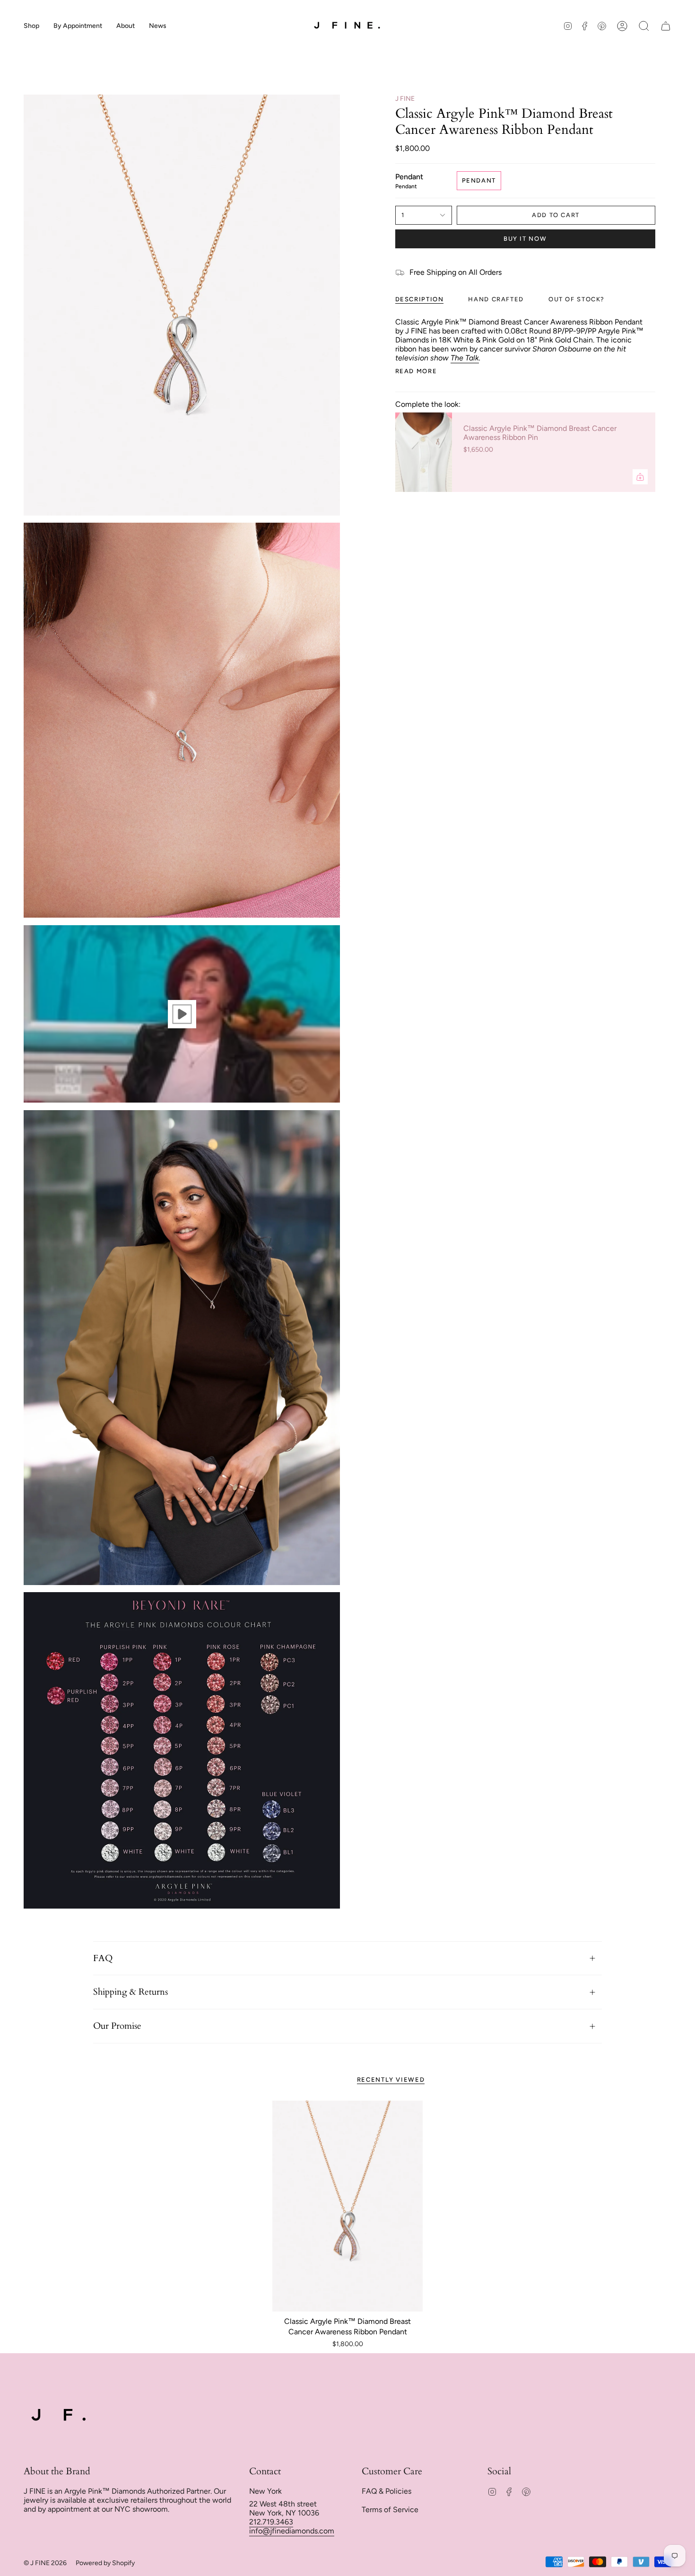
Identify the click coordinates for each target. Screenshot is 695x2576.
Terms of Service (390, 2510)
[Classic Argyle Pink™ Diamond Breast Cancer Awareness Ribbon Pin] (424, 452)
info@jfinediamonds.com (292, 2531)
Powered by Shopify (105, 2563)
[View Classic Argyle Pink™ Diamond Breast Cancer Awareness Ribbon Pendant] (182, 1014)
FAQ (103, 1958)
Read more (416, 371)
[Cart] (666, 26)
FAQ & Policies (387, 2491)
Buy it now (525, 239)
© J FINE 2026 (45, 2563)
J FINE (405, 99)
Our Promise (117, 2026)
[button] (31, 26)
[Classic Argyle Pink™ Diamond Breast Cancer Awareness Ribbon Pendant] (348, 2206)
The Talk (465, 358)
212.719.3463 (271, 2522)
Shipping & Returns (130, 1992)
